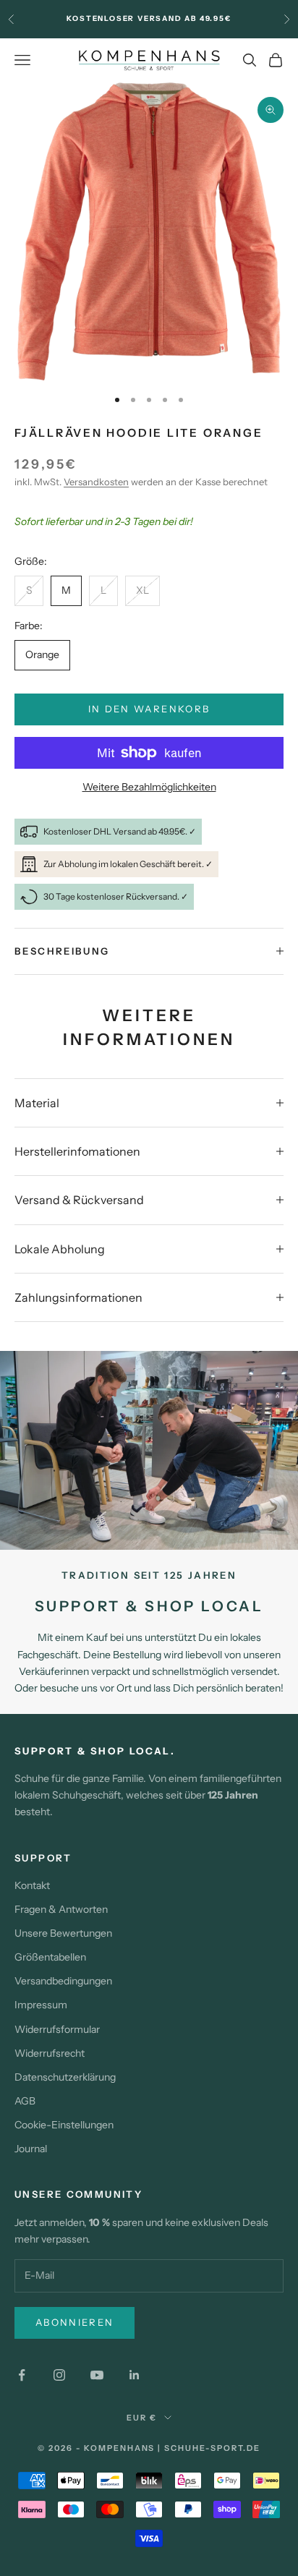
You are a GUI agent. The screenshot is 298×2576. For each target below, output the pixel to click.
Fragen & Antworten (61, 1909)
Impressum (41, 2005)
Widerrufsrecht (50, 2053)
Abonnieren (74, 2322)
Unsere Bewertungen (63, 1933)
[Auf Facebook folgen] (22, 2375)
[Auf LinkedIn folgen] (135, 2375)
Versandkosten (96, 482)
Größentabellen (50, 1957)
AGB (25, 2101)
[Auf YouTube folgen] (97, 2375)
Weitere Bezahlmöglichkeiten (149, 787)
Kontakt (32, 1885)
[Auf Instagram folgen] (59, 2375)
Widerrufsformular (57, 2029)
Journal (31, 2149)
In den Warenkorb (149, 709)
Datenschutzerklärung (65, 2077)
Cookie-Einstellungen (64, 2125)
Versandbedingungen (63, 1981)
